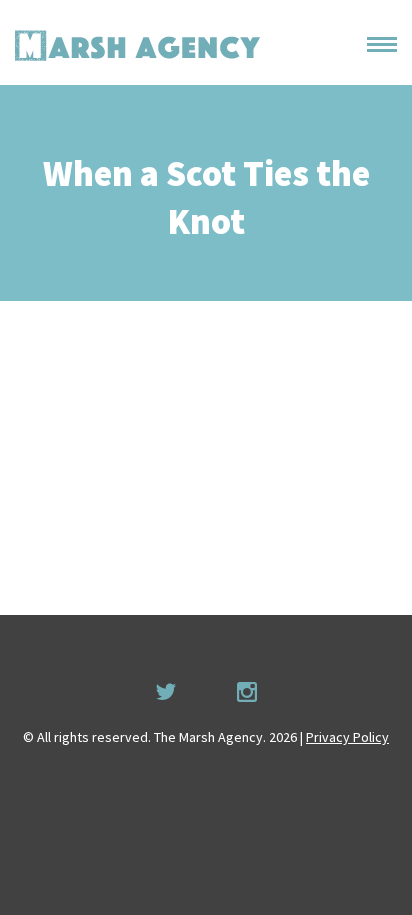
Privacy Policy (347, 737)
